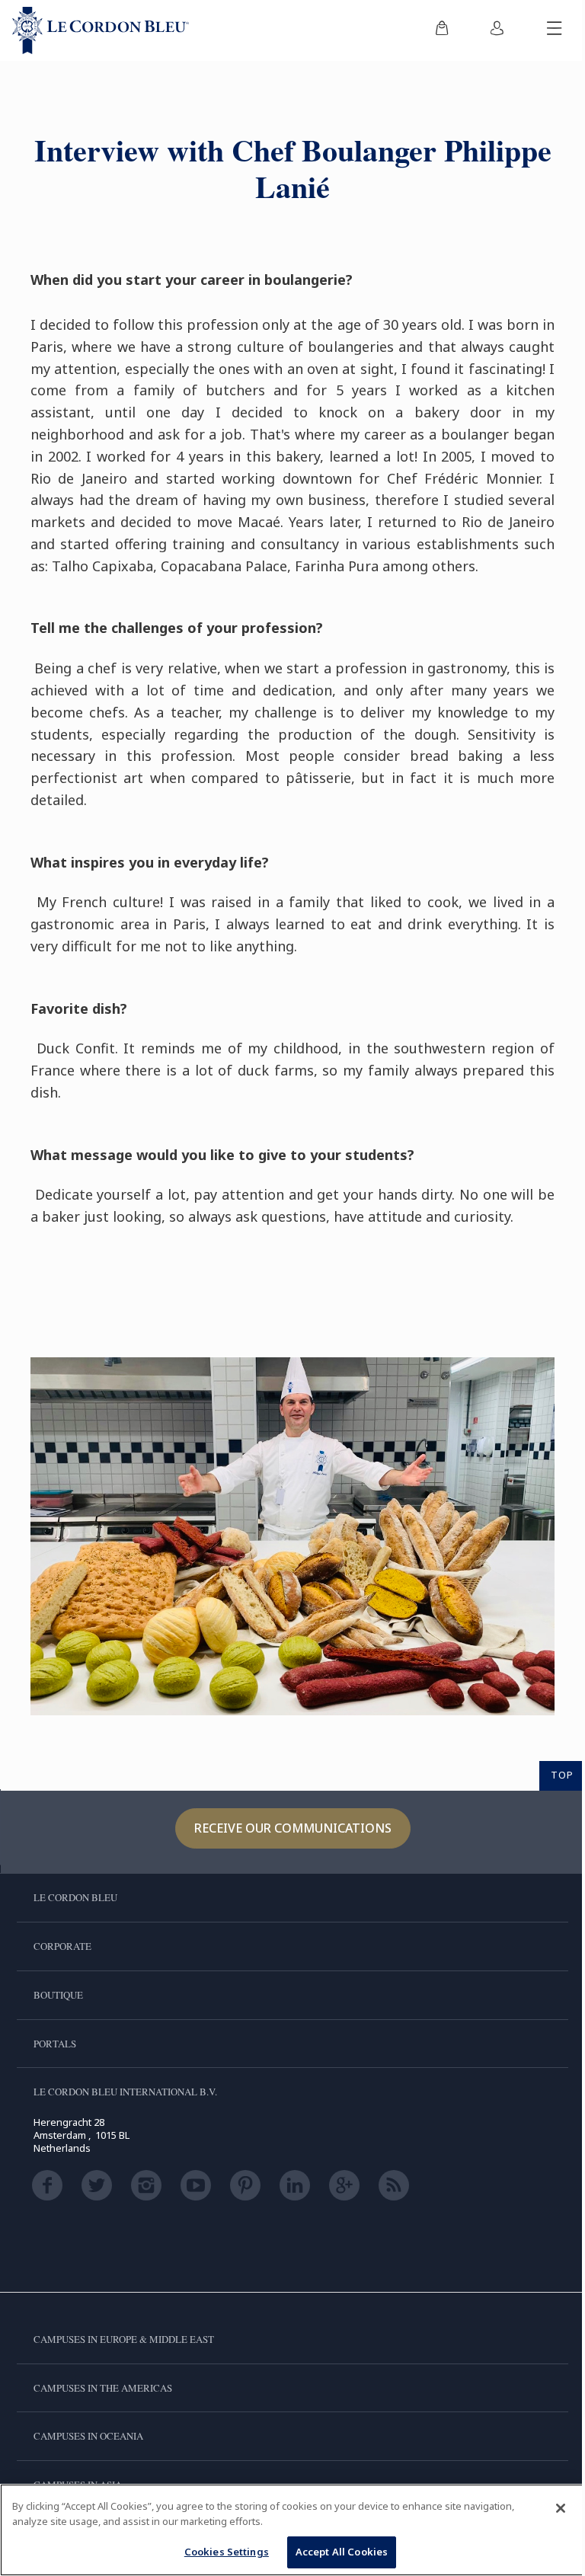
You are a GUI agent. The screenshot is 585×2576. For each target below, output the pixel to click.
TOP (562, 1775)
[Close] (561, 2508)
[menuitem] (442, 30)
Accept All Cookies (342, 2552)
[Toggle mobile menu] (555, 30)
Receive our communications (293, 1828)
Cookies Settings (227, 2552)
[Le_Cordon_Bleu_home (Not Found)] (101, 30)
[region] (292, 2530)
